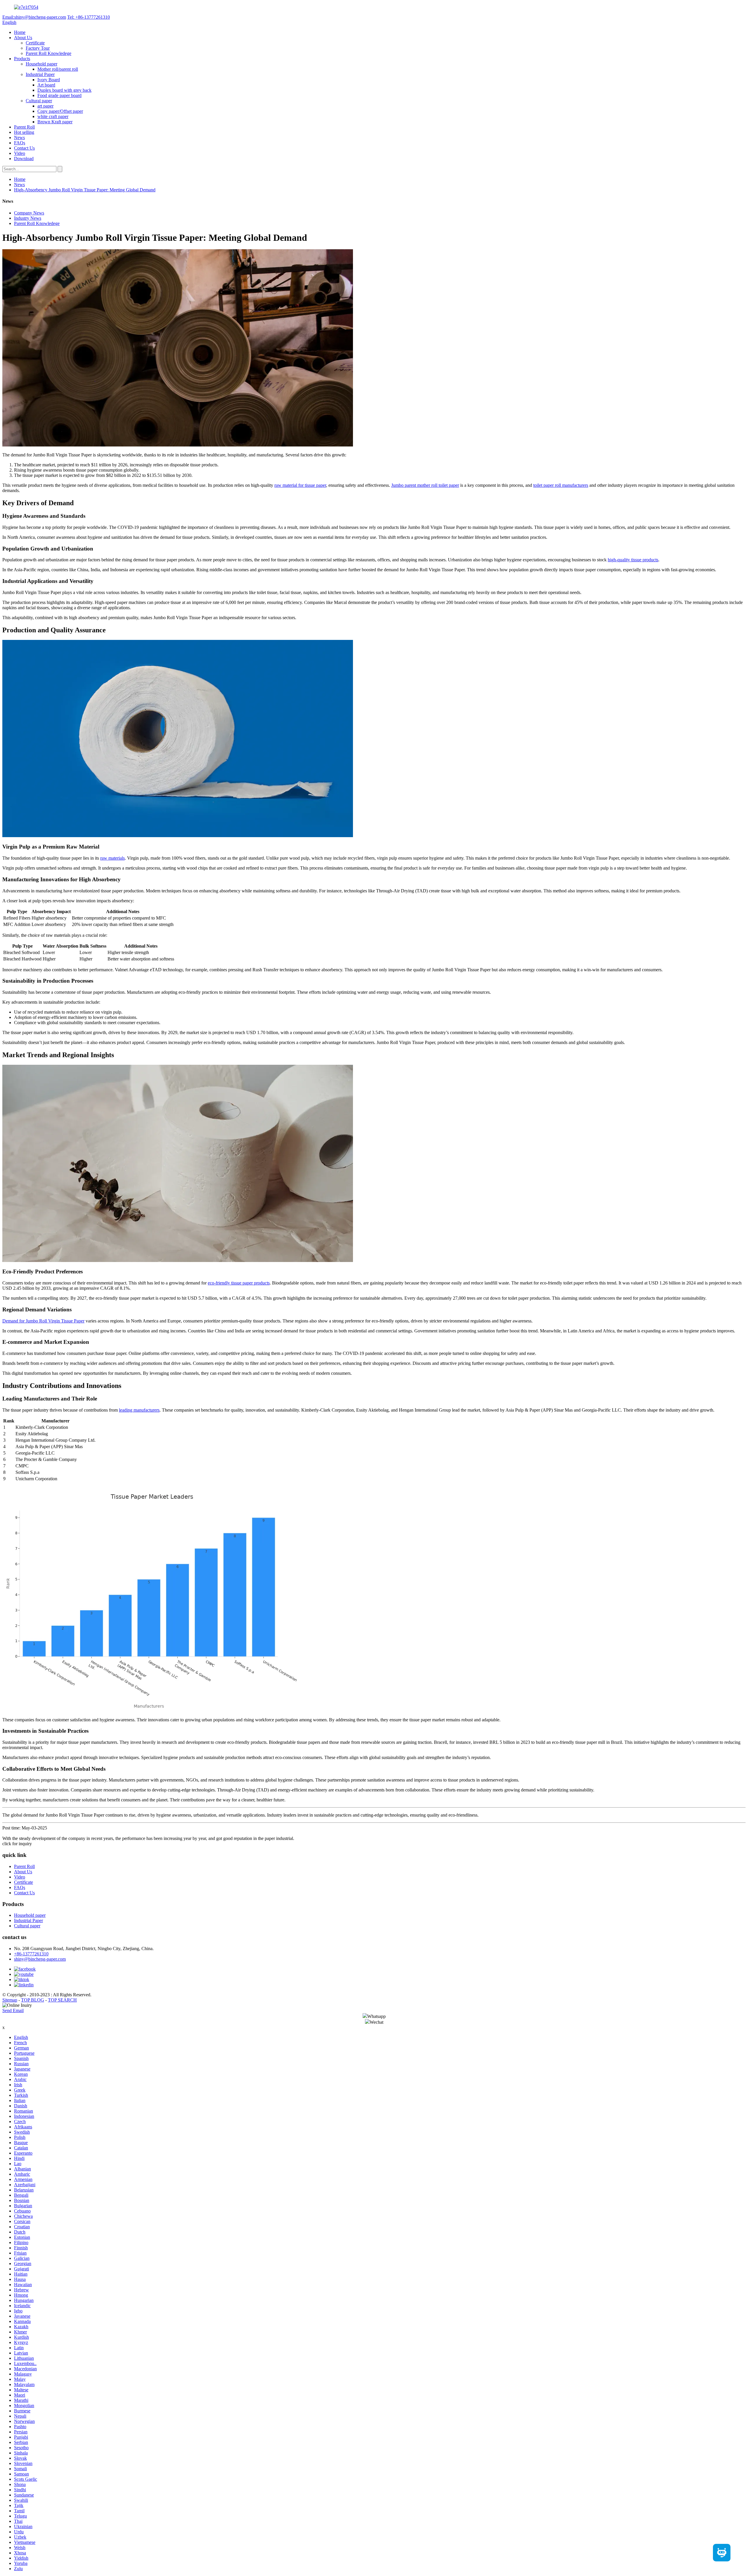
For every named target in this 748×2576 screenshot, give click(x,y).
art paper (45, 106)
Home (20, 32)
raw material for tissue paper (300, 485)
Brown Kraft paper (55, 122)
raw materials (112, 858)
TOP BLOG (33, 2000)
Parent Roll (24, 127)
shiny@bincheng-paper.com (40, 1959)
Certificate (35, 43)
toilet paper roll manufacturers (561, 485)
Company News (29, 213)
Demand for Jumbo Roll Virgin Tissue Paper (43, 1321)
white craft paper (53, 116)
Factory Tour (38, 48)
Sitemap (10, 2000)
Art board (46, 85)
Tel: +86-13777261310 (89, 17)
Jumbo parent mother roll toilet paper (425, 485)
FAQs (20, 143)
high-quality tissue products (633, 560)
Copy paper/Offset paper (60, 111)
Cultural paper (39, 101)
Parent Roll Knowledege (49, 53)
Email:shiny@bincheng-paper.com (34, 17)
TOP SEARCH (62, 2000)
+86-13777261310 (31, 1954)
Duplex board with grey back (64, 90)
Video (20, 153)
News (19, 137)
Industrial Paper (40, 74)
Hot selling (24, 132)
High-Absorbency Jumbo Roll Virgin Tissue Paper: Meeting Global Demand (85, 190)
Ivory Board (49, 80)
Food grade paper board (59, 95)
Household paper (41, 64)
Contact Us (24, 148)
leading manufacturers (139, 1410)
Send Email (13, 2010)
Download (24, 159)
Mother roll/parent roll (58, 69)
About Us (23, 38)
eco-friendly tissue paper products (239, 1283)
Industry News (28, 218)
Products (22, 59)
